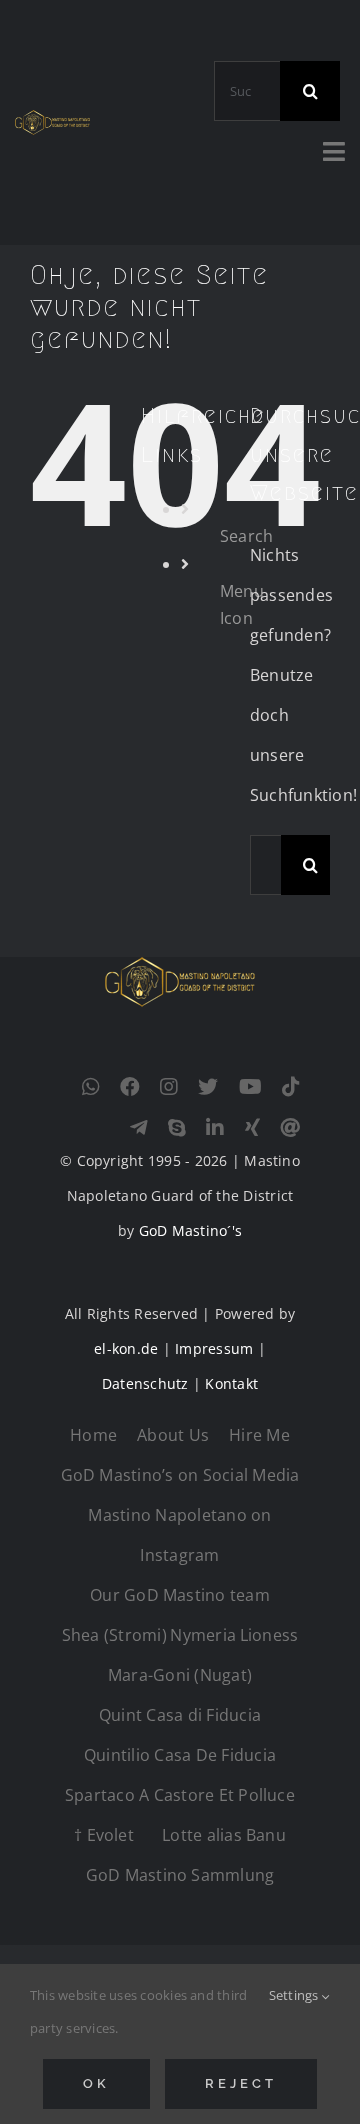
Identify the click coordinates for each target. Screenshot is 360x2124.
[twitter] (208, 1087)
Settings (295, 1995)
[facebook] (130, 1087)
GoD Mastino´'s (190, 1230)
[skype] (177, 1128)
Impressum (214, 1348)
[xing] (252, 1128)
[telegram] (139, 1128)
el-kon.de (126, 1348)
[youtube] (250, 1087)
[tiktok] (291, 1087)
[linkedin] (215, 1128)
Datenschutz (145, 1383)
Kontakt (231, 1383)
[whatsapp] (91, 1087)
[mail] (290, 1128)
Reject (240, 2083)
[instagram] (169, 1087)
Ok (96, 2083)
